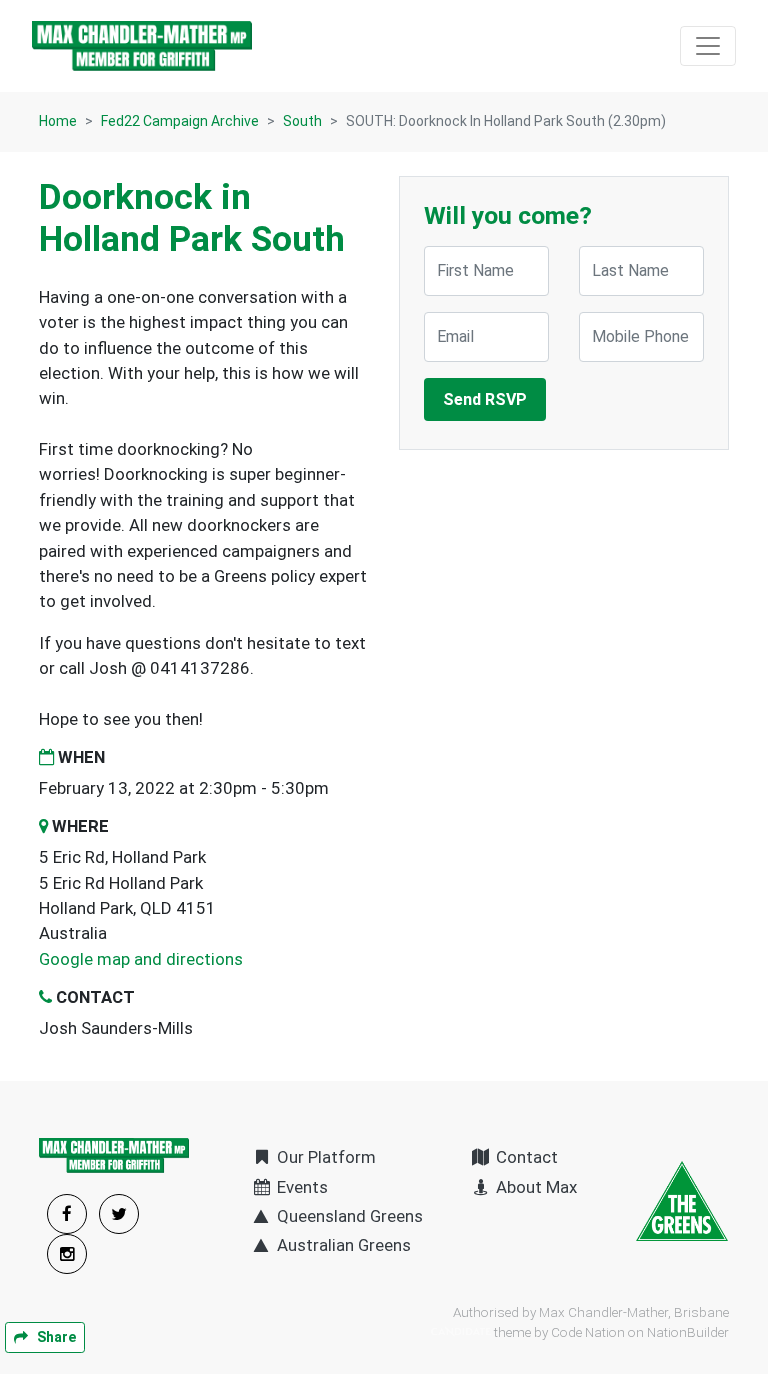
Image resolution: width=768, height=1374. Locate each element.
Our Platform (324, 1157)
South (302, 121)
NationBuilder (688, 1332)
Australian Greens (342, 1245)
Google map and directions (141, 959)
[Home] (142, 46)
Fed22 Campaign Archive (180, 121)
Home (58, 121)
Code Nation (588, 1332)
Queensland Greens (348, 1216)
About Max (534, 1187)
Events (300, 1187)
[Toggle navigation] (708, 46)
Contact (525, 1157)
